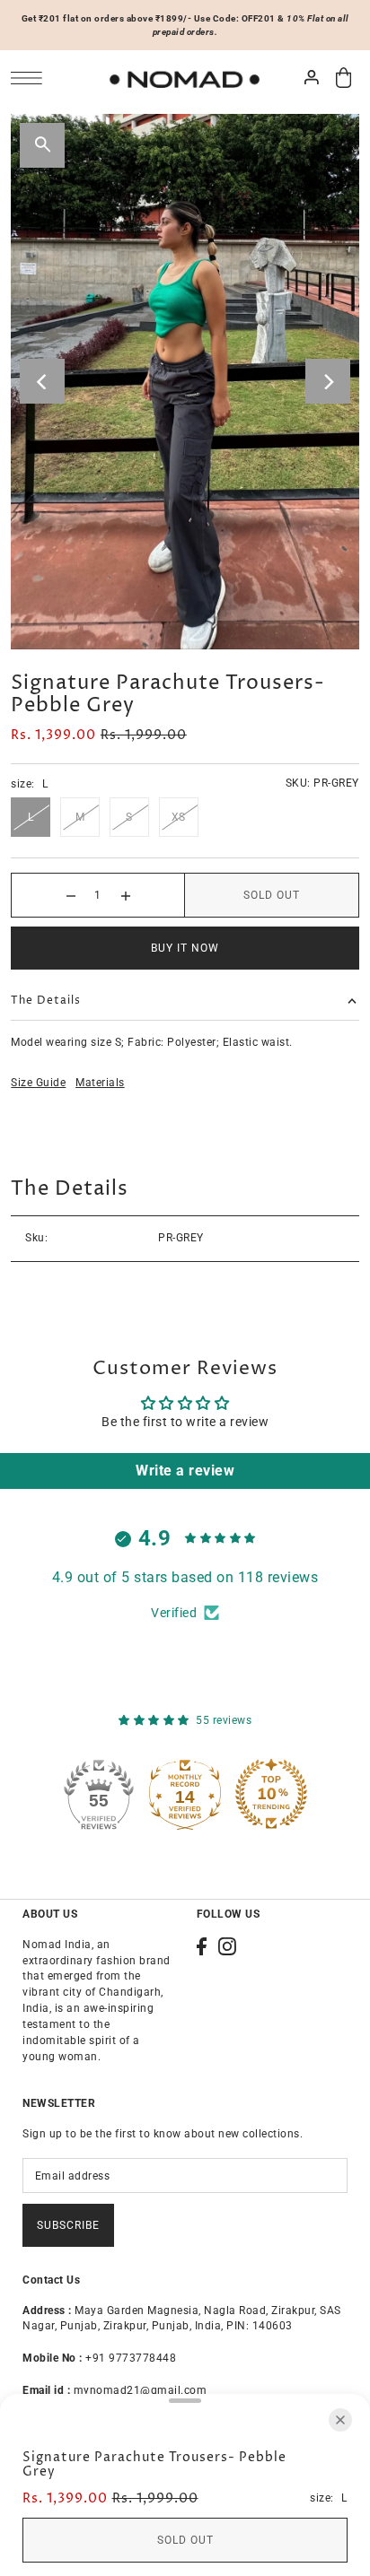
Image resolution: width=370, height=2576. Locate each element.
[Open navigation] (31, 78)
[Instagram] (227, 1946)
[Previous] (42, 381)
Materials (100, 1083)
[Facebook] (202, 1946)
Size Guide (38, 1083)
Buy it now (185, 948)
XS (179, 817)
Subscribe (68, 2225)
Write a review (185, 1471)
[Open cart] (344, 78)
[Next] (328, 381)
